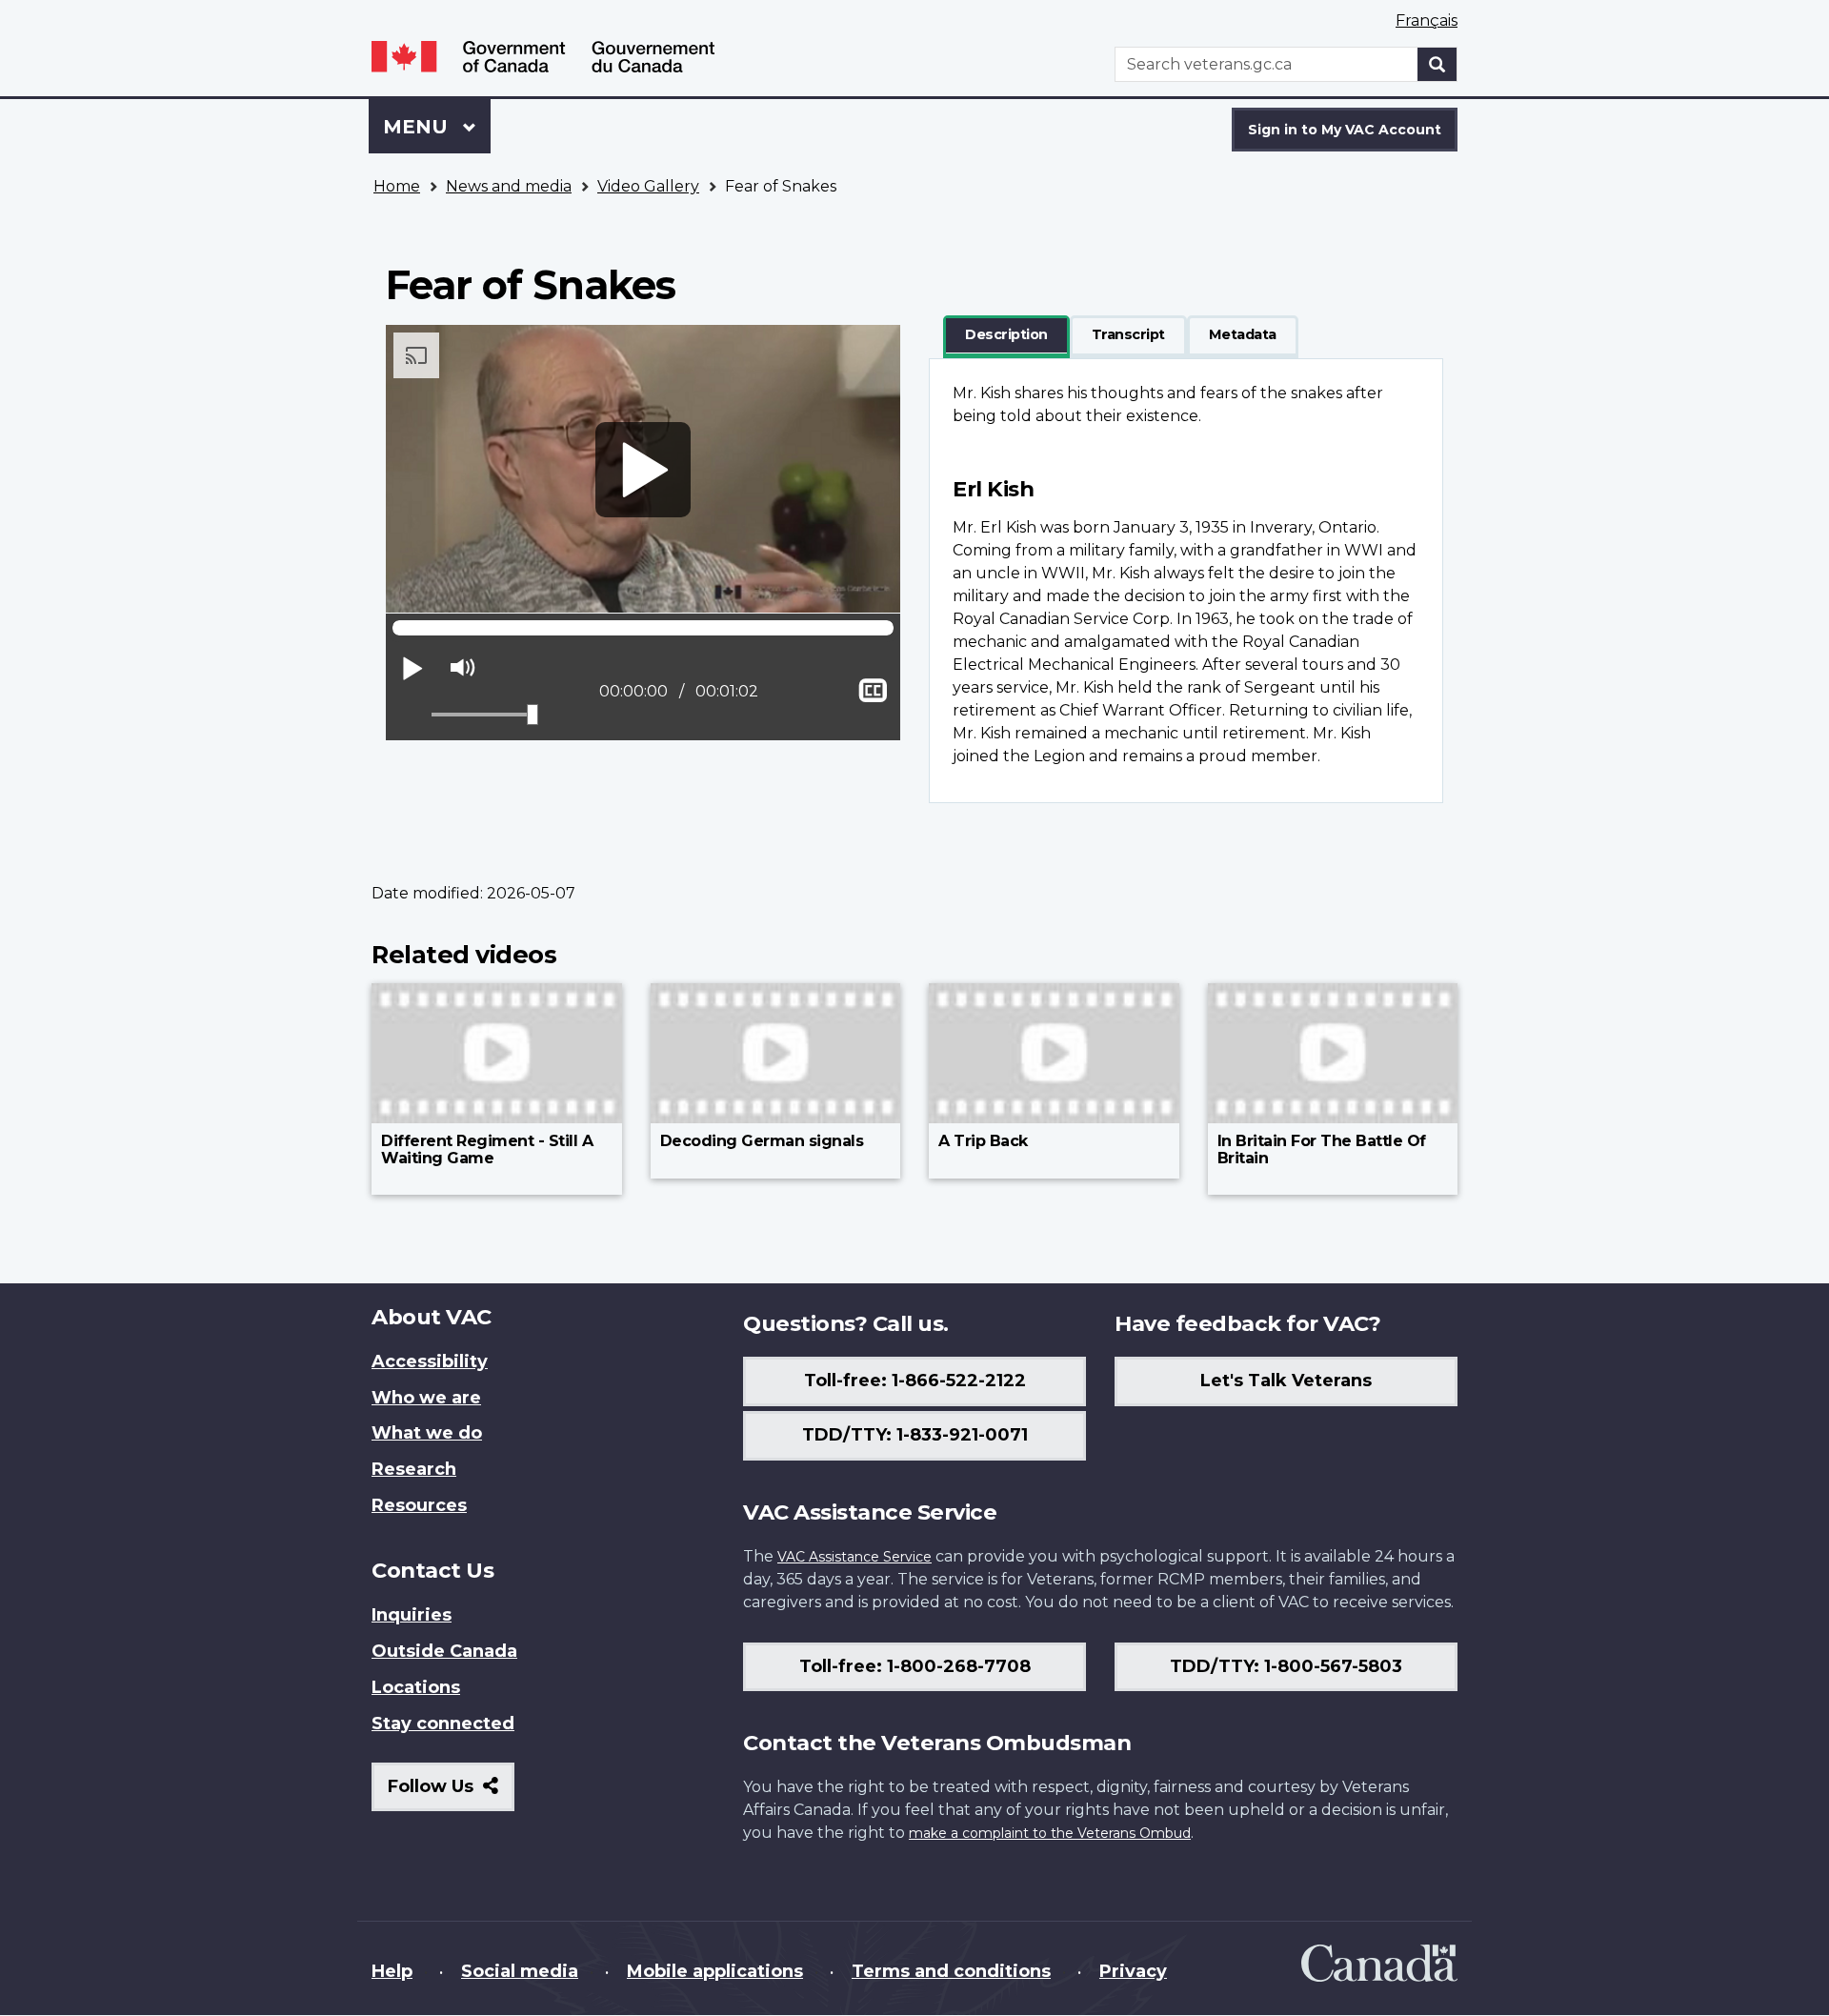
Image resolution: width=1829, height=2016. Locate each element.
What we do (427, 1433)
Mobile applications (715, 1971)
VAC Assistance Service (854, 1557)
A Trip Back (983, 1141)
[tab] (1006, 335)
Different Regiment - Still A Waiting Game (487, 1149)
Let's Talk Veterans (1286, 1381)
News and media (509, 186)
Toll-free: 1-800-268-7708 (915, 1666)
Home (397, 186)
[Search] (1437, 64)
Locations (416, 1687)
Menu (418, 127)
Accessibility (430, 1361)
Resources (419, 1505)
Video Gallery (648, 186)
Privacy (1133, 1971)
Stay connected (443, 1724)
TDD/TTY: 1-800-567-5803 (1286, 1666)
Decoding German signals (762, 1141)
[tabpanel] (1186, 581)
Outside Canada (444, 1651)
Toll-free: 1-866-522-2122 (915, 1381)
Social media (520, 1971)
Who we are (426, 1398)
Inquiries (412, 1615)
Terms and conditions (951, 1971)
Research (414, 1469)
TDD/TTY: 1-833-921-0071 (915, 1435)
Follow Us (451, 1794)
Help (392, 1971)
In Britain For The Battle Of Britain (1322, 1149)
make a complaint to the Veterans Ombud (1050, 1833)
